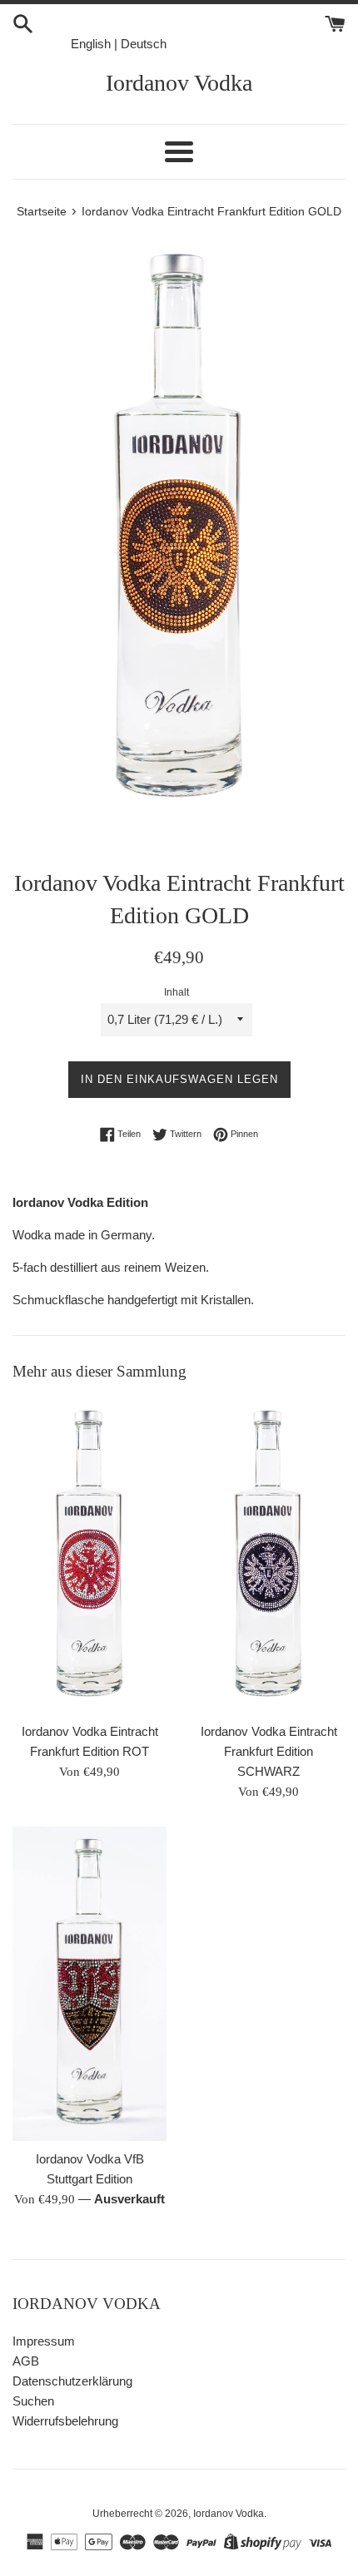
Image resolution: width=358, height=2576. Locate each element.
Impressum (44, 2341)
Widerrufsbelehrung (65, 2421)
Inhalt (177, 992)
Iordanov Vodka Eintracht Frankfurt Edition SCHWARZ (269, 1751)
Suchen (33, 2401)
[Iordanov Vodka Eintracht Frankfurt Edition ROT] (89, 1555)
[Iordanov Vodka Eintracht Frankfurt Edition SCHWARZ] (268, 1555)
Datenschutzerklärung (72, 2381)
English (91, 44)
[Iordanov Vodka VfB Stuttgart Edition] (89, 1984)
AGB (26, 2361)
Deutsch (144, 44)
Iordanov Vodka (179, 83)
